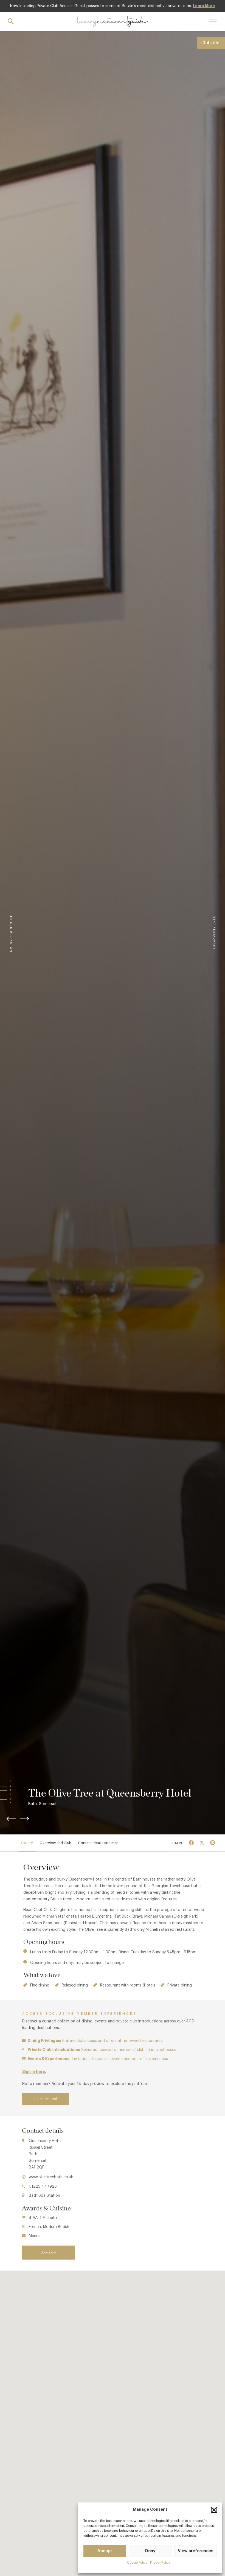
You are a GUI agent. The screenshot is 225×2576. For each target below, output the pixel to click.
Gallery (27, 1843)
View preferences (196, 2551)
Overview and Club (55, 1843)
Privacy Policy (160, 2563)
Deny (150, 2551)
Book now (48, 2252)
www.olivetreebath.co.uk (51, 2177)
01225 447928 (43, 2187)
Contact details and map (98, 1843)
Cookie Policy (137, 2563)
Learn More (204, 6)
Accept (105, 2551)
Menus (35, 2236)
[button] (214, 2510)
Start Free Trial (46, 2099)
